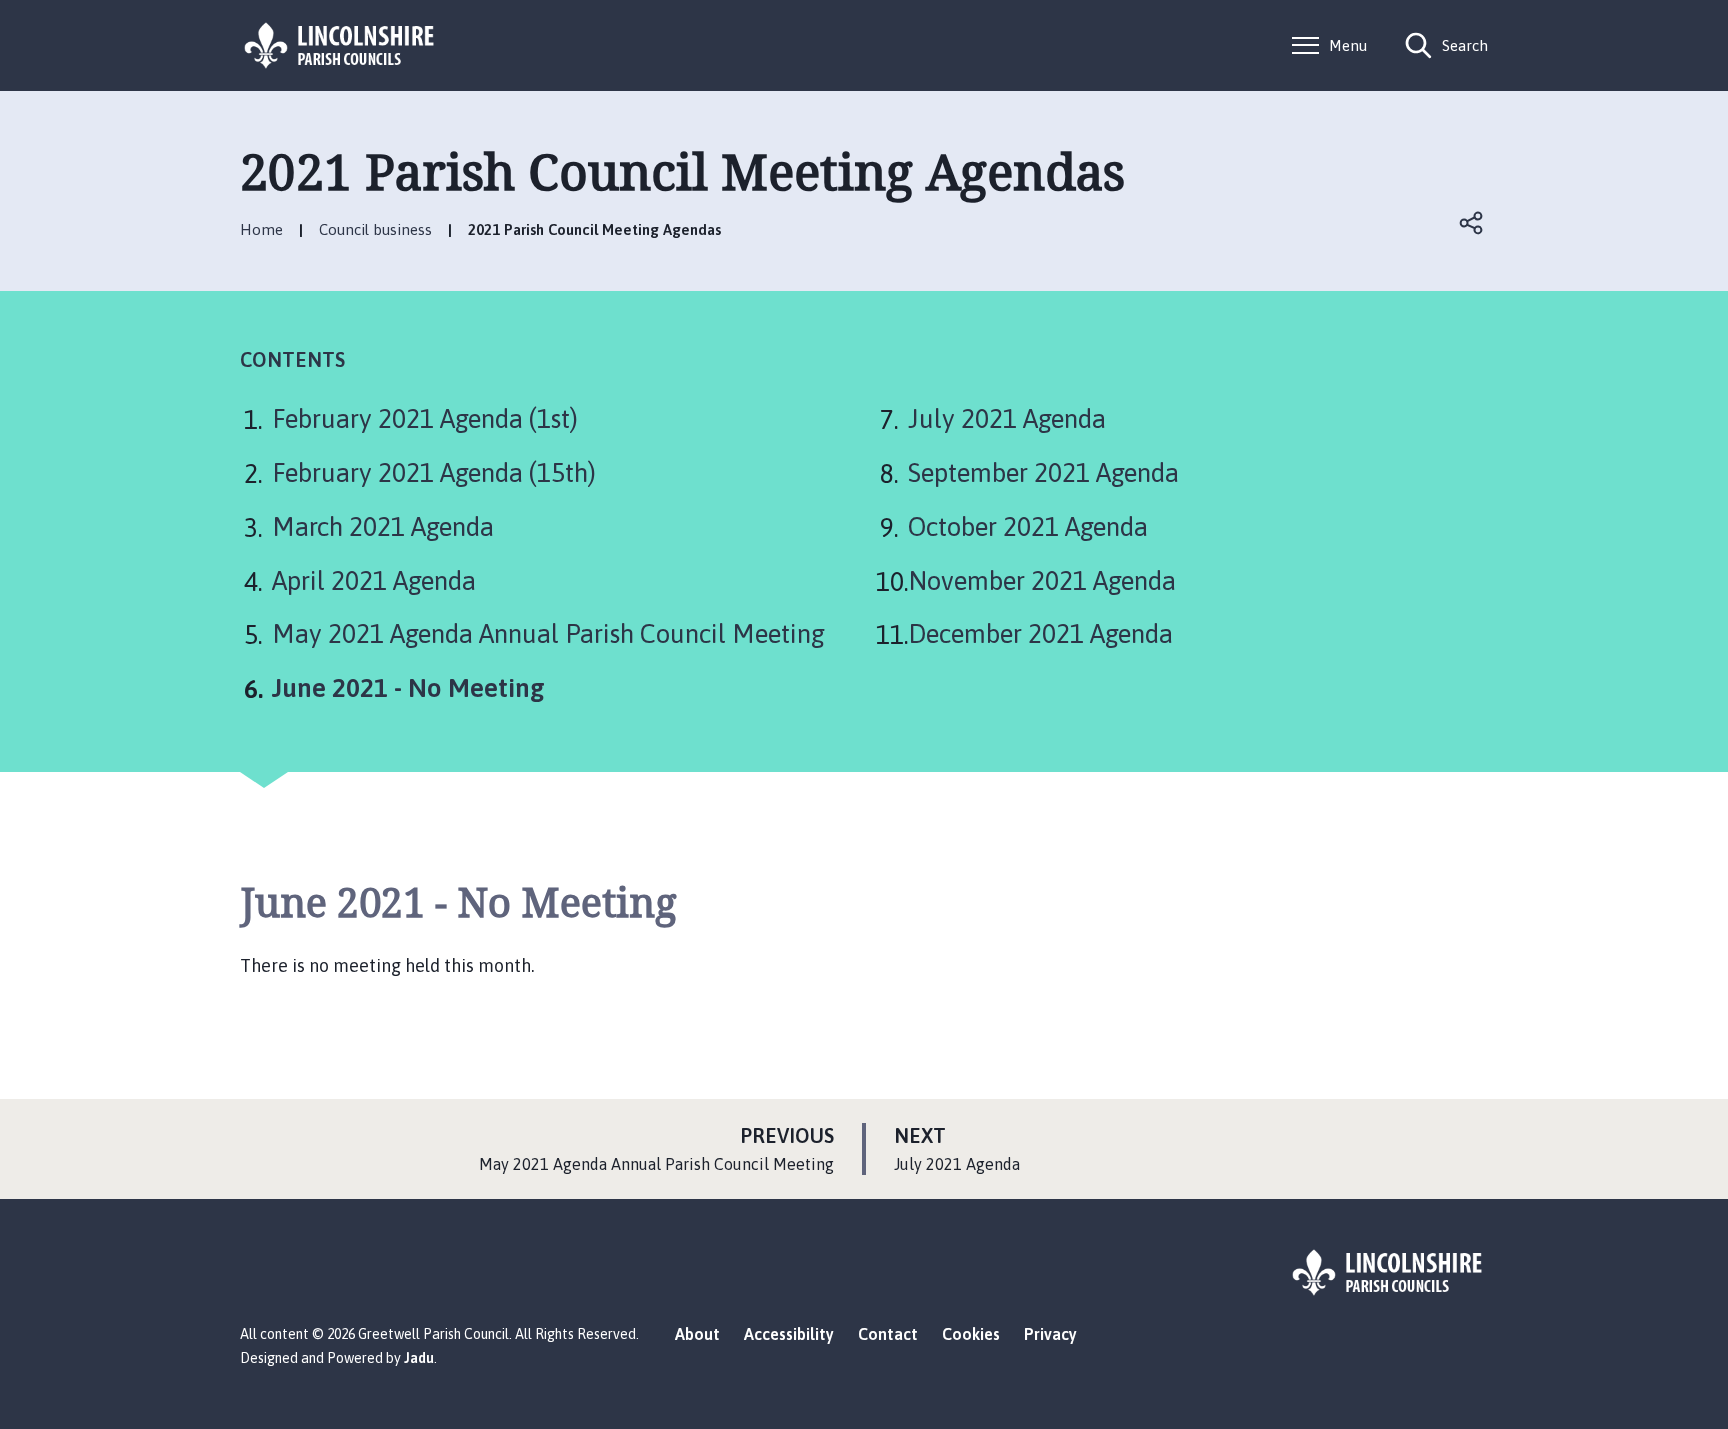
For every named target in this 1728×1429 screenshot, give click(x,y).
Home (261, 229)
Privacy (1050, 1334)
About (697, 1334)
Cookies (971, 1334)
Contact (888, 1334)
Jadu (419, 1358)
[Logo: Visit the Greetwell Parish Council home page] (340, 45)
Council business (375, 229)
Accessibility (789, 1334)
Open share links (1472, 223)
